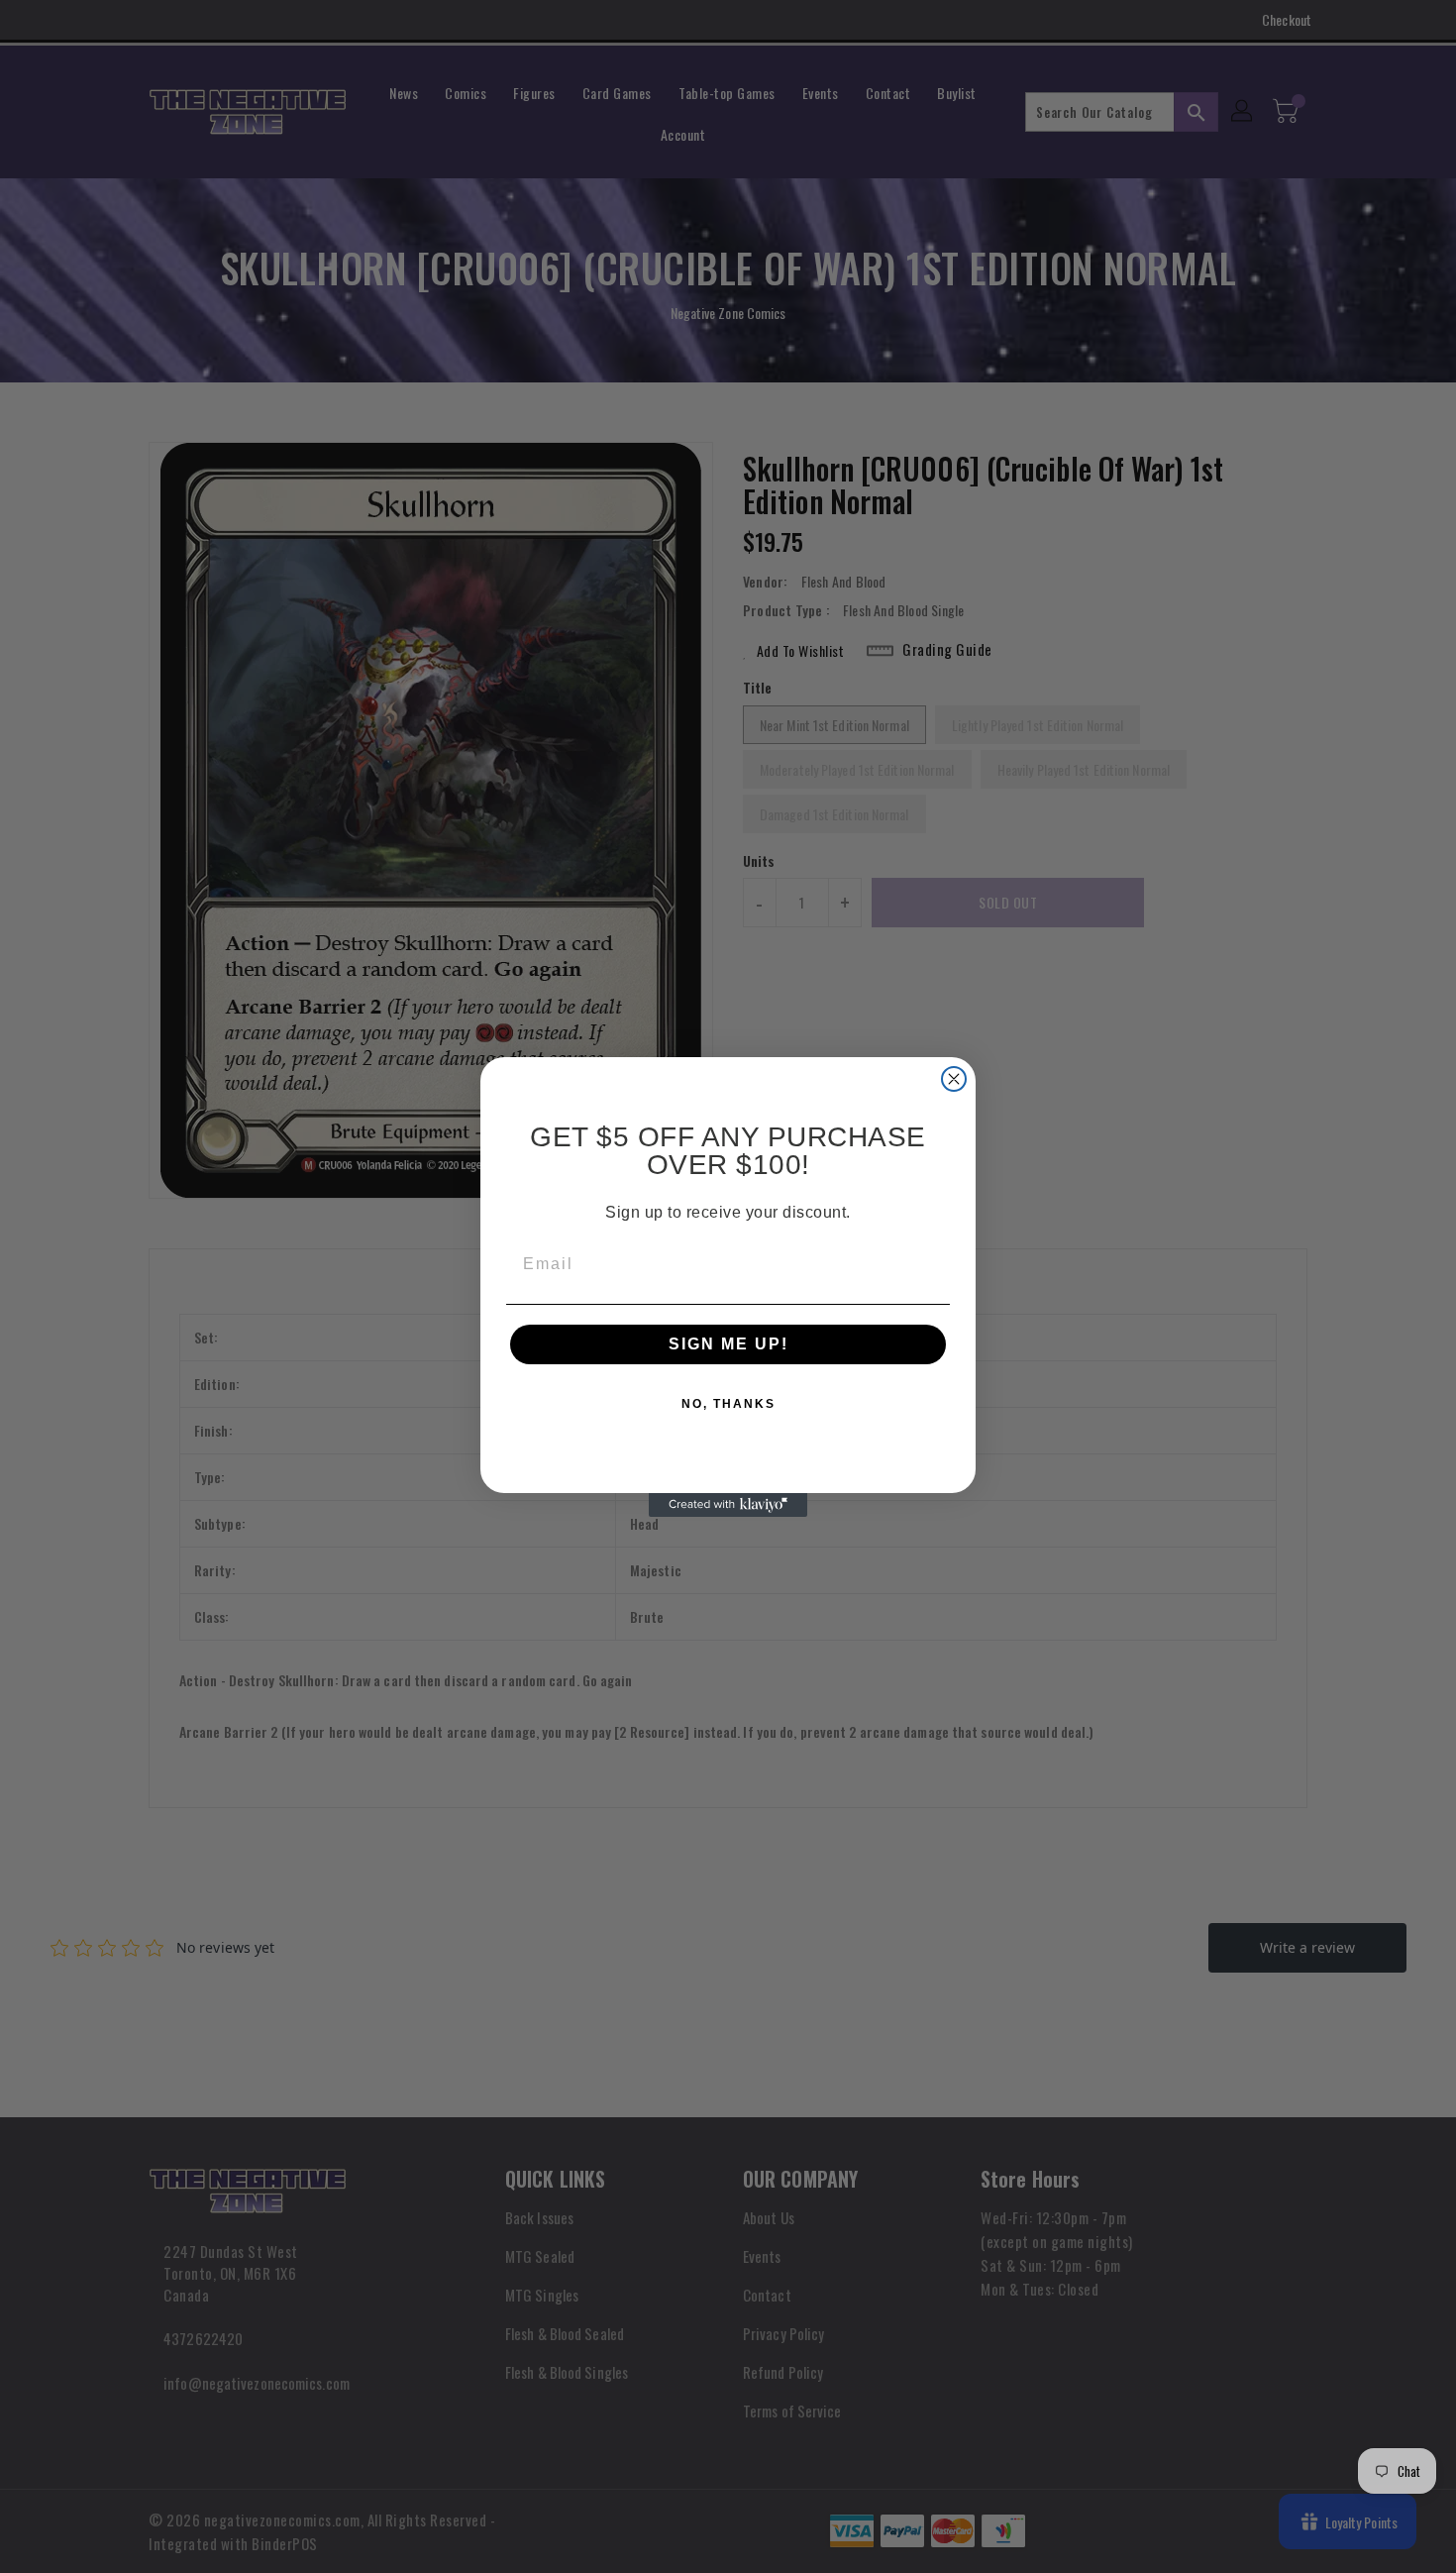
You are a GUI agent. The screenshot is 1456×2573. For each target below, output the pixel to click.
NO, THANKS (728, 1404)
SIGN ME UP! (728, 1344)
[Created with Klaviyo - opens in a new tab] (728, 1505)
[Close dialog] (954, 1079)
